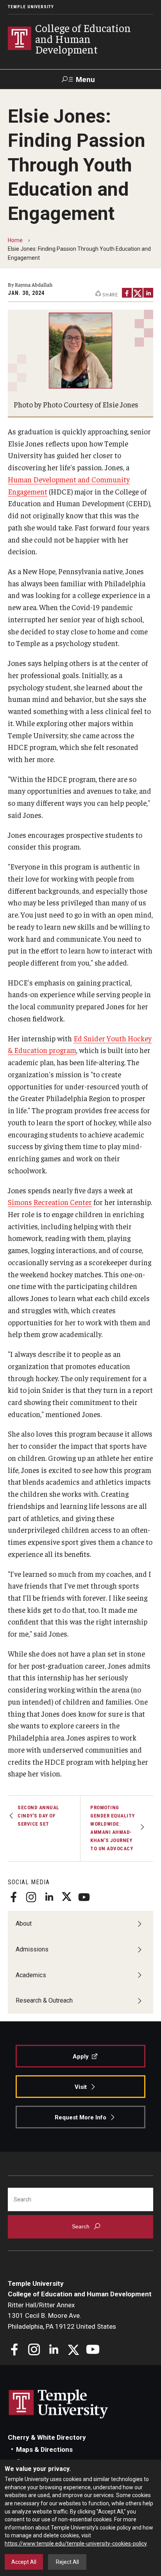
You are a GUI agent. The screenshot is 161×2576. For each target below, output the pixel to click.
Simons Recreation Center (50, 1202)
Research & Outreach (44, 2000)
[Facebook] (14, 1897)
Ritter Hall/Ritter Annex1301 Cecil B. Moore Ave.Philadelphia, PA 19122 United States (62, 2316)
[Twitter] (66, 1897)
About (24, 1924)
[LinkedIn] (148, 293)
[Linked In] (49, 1897)
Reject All (67, 2562)
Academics (31, 1975)
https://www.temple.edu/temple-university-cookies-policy (76, 2544)
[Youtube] (84, 1897)
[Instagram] (31, 1897)
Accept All (24, 2562)
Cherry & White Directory (47, 2437)
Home (15, 240)
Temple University (31, 7)
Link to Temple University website (59, 2404)
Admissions (32, 1949)
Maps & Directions (44, 2449)
